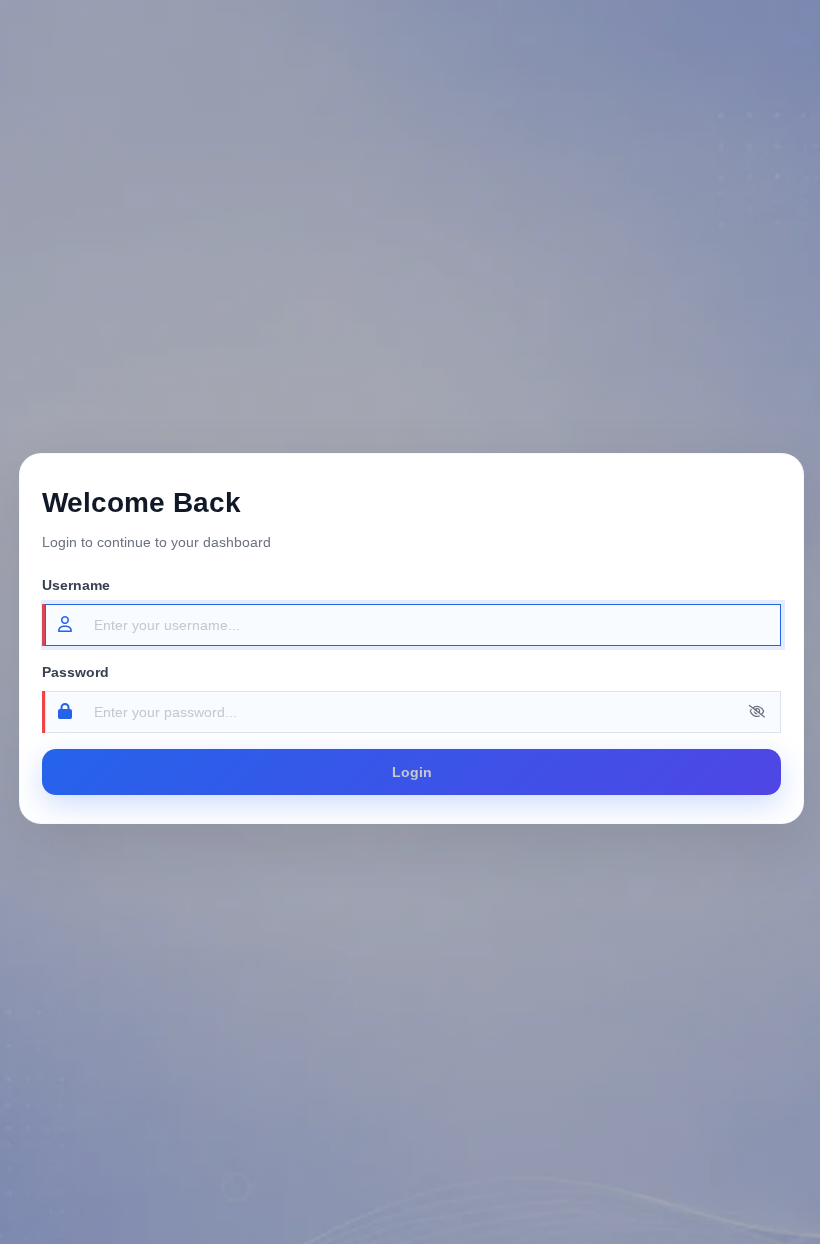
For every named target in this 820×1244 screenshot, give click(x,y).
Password (75, 672)
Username (76, 585)
